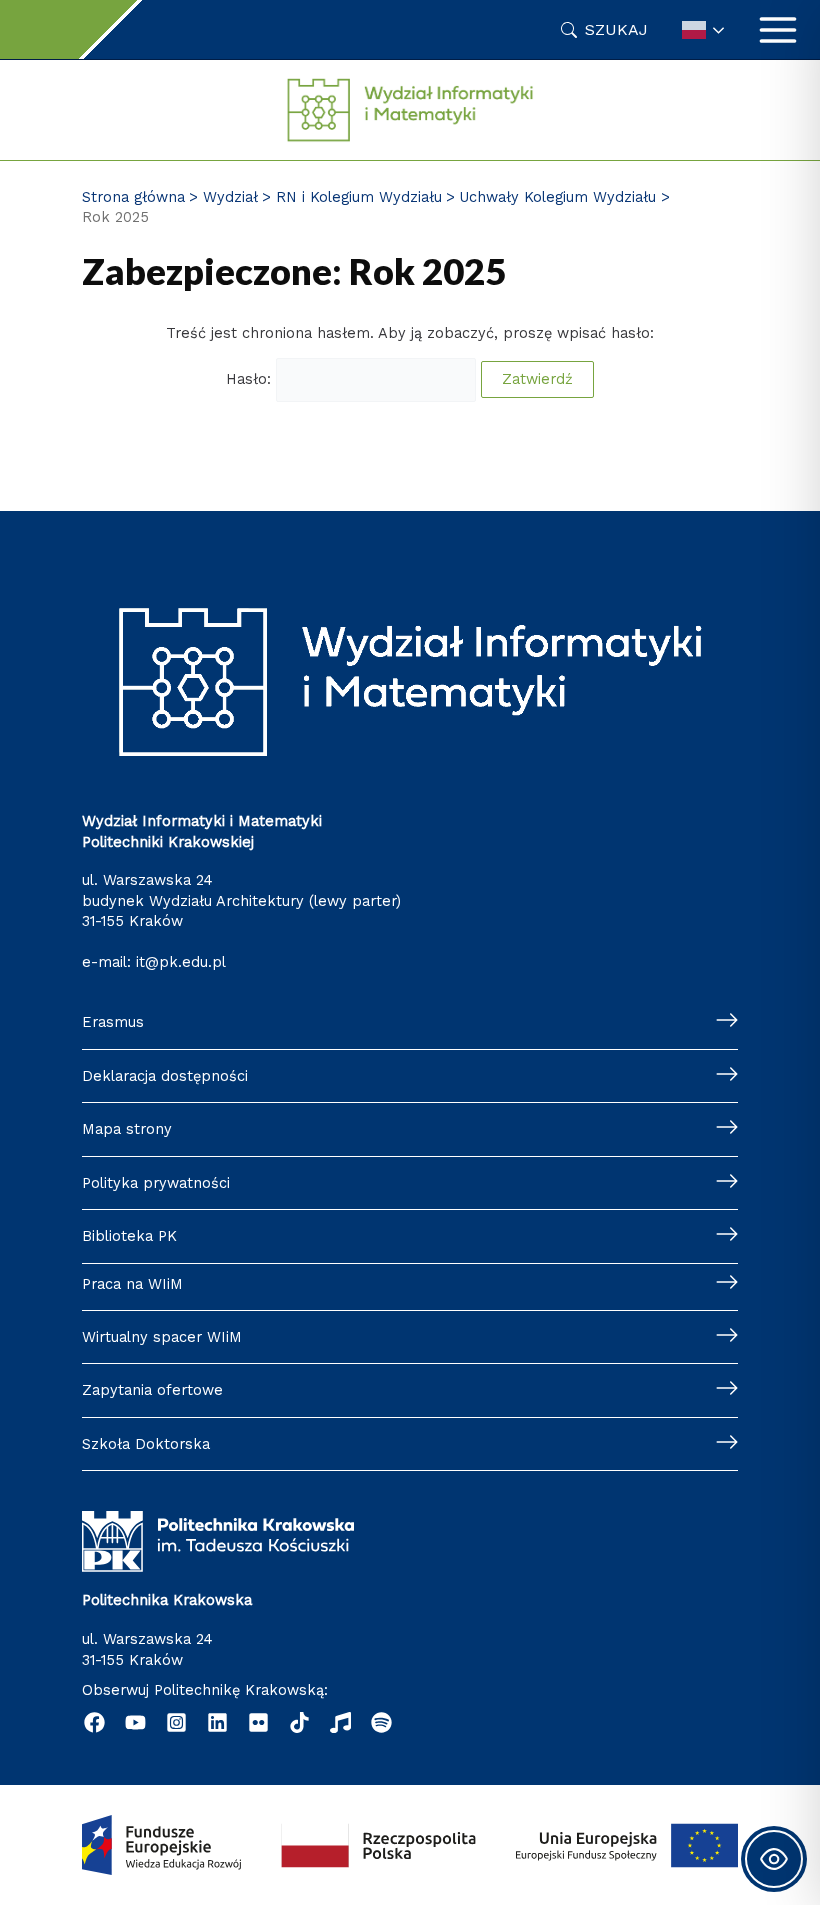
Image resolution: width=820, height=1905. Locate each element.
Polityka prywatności (156, 1183)
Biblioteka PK (129, 1236)
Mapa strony (127, 1129)
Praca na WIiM (132, 1284)
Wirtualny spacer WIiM (162, 1337)
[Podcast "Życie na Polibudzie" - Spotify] (381, 1722)
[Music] (340, 1722)
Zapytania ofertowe (152, 1390)
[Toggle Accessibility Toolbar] (774, 1859)
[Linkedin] (217, 1722)
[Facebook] (94, 1722)
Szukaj (616, 29)
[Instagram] (176, 1722)
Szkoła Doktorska (146, 1444)
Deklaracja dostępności (165, 1076)
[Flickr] (258, 1722)
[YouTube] (135, 1722)
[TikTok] (299, 1722)
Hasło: (251, 379)
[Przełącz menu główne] (778, 30)
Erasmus (113, 1022)
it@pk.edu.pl (181, 962)
